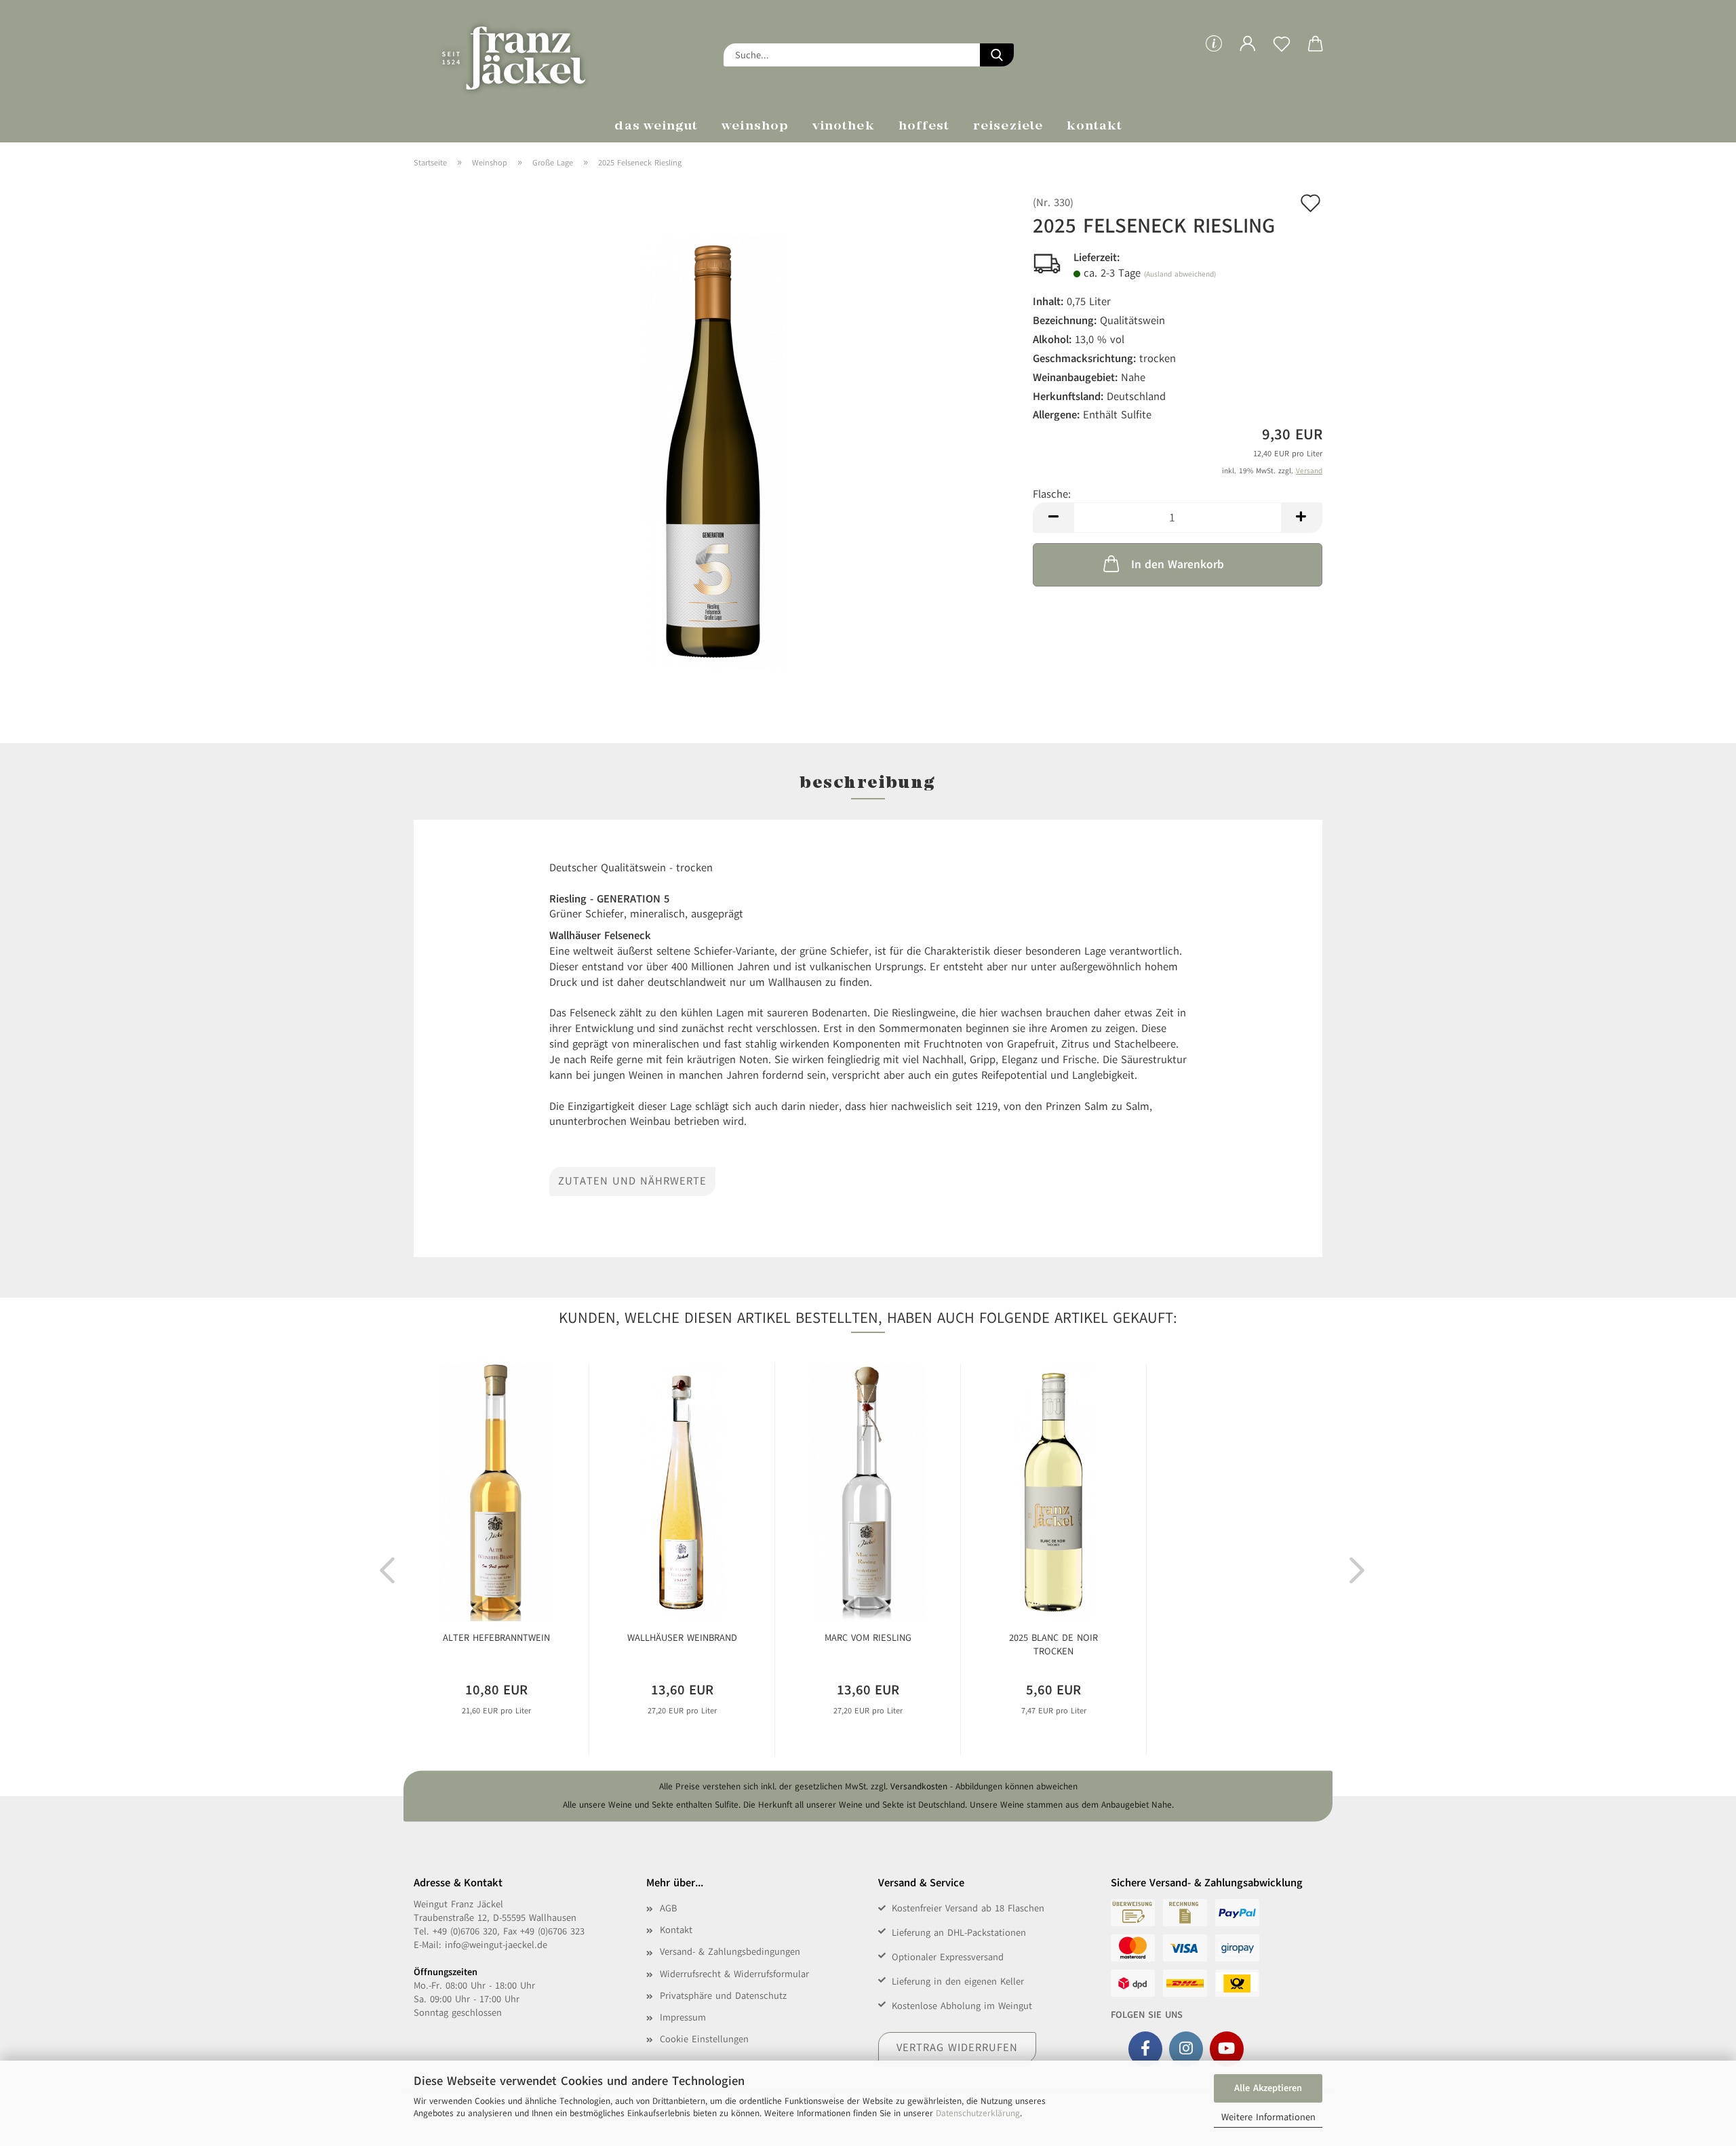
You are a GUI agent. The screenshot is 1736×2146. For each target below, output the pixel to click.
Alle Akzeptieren (1268, 2088)
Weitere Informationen (1268, 2117)
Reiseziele (1008, 126)
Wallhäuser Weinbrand (682, 1638)
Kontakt (1095, 126)
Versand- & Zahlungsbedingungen (730, 1952)
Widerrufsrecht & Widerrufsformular (734, 1974)
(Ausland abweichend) (1180, 274)
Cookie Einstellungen (704, 2039)
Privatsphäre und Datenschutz (723, 1996)
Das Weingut (656, 126)
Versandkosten (919, 1787)
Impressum (683, 2018)
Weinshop (755, 126)
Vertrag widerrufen (957, 2048)
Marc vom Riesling (868, 1638)
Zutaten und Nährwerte (632, 1181)
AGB (668, 1908)
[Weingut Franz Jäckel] (533, 54)
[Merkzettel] (1282, 54)
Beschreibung (868, 784)
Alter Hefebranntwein (496, 1638)
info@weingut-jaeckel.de (496, 1945)
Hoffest (924, 126)
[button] (1248, 54)
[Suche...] (997, 55)
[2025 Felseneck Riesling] (713, 451)
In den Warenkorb (1178, 564)
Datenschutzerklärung (978, 2113)
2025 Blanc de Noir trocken (1053, 1644)
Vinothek (844, 126)
